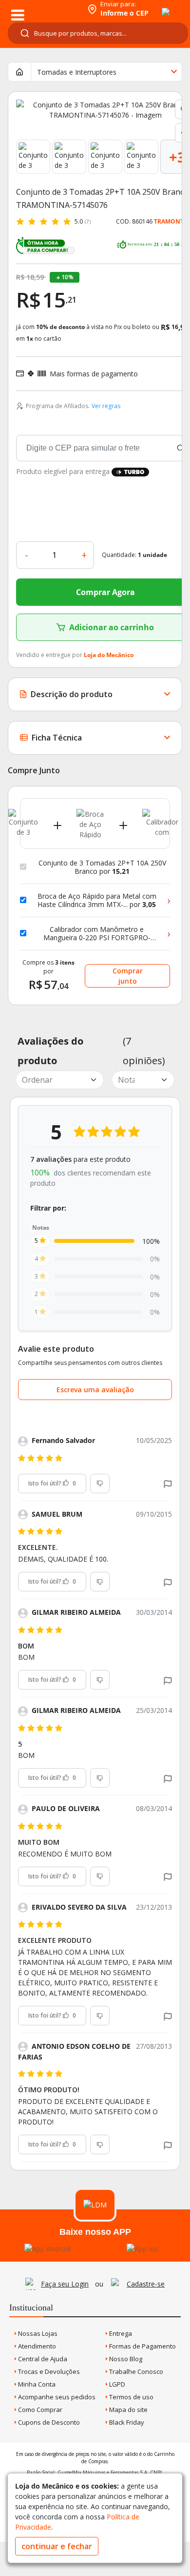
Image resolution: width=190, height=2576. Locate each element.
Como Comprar (39, 2410)
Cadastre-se (146, 2284)
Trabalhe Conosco (135, 2371)
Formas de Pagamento (142, 2346)
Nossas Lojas (37, 2333)
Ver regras (106, 406)
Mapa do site (128, 2410)
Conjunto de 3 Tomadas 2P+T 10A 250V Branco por (102, 867)
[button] (168, 1483)
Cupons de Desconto (48, 2422)
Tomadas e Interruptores (77, 72)
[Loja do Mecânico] (42, 9)
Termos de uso (131, 2397)
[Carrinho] (157, 6)
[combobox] (98, 33)
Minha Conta (36, 2384)
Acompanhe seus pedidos (56, 2397)
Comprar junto (128, 976)
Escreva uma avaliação (95, 1390)
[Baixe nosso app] (47, 2249)
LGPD (116, 2384)
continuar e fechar (57, 2546)
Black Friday (126, 2422)
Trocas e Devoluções (48, 2371)
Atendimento (36, 2346)
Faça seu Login (65, 2284)
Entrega (120, 2333)
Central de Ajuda (42, 2359)
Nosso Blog (125, 2359)
